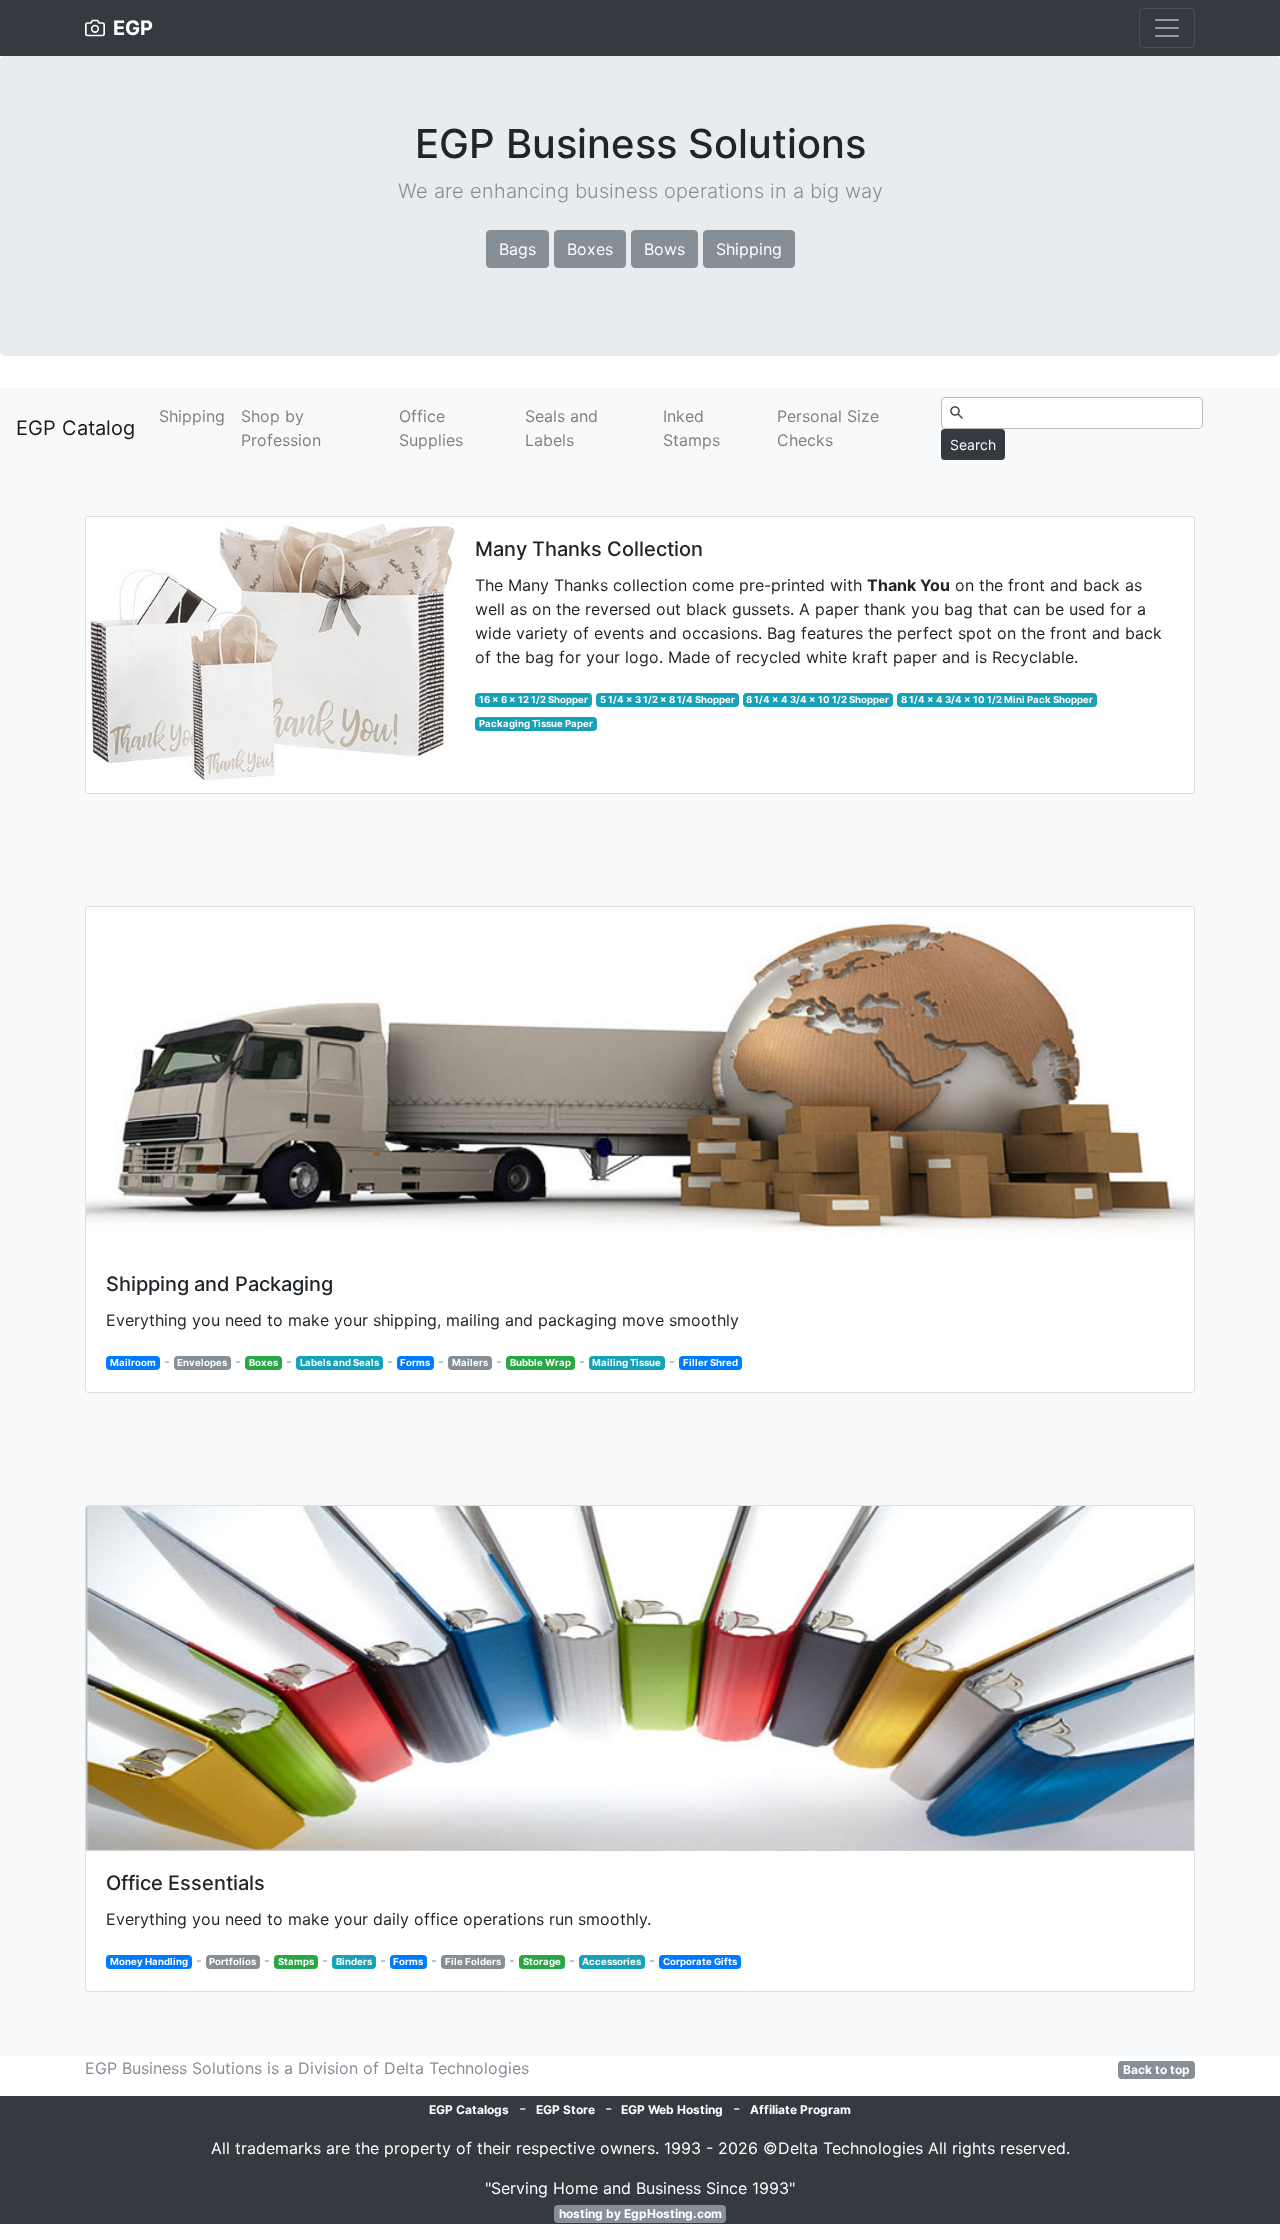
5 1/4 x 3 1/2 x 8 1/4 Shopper (667, 699)
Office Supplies (431, 428)
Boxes (590, 249)
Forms (415, 1362)
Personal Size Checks (828, 428)
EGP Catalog (75, 428)
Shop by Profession (281, 428)
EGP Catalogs (469, 2109)
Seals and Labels (561, 428)
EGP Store (565, 2109)
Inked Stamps (691, 428)
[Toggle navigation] (1167, 28)
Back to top (1156, 2069)
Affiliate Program (800, 2109)
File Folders (473, 1961)
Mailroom (133, 1362)
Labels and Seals (339, 1362)
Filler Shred (710, 1362)
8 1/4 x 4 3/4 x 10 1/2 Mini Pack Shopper (997, 699)
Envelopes (202, 1362)
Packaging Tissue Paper (536, 723)
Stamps (296, 1961)
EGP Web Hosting (672, 2109)
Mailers (470, 1362)
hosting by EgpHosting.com (640, 2213)
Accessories (611, 1961)
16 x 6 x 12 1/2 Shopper (533, 699)
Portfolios (232, 1961)
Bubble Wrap (540, 1362)
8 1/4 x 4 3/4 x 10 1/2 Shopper (817, 699)
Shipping (749, 249)
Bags (517, 249)
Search (973, 444)
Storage (542, 1961)
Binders (354, 1961)
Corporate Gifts (700, 1961)
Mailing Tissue (626, 1362)
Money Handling (149, 1961)
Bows (664, 249)
